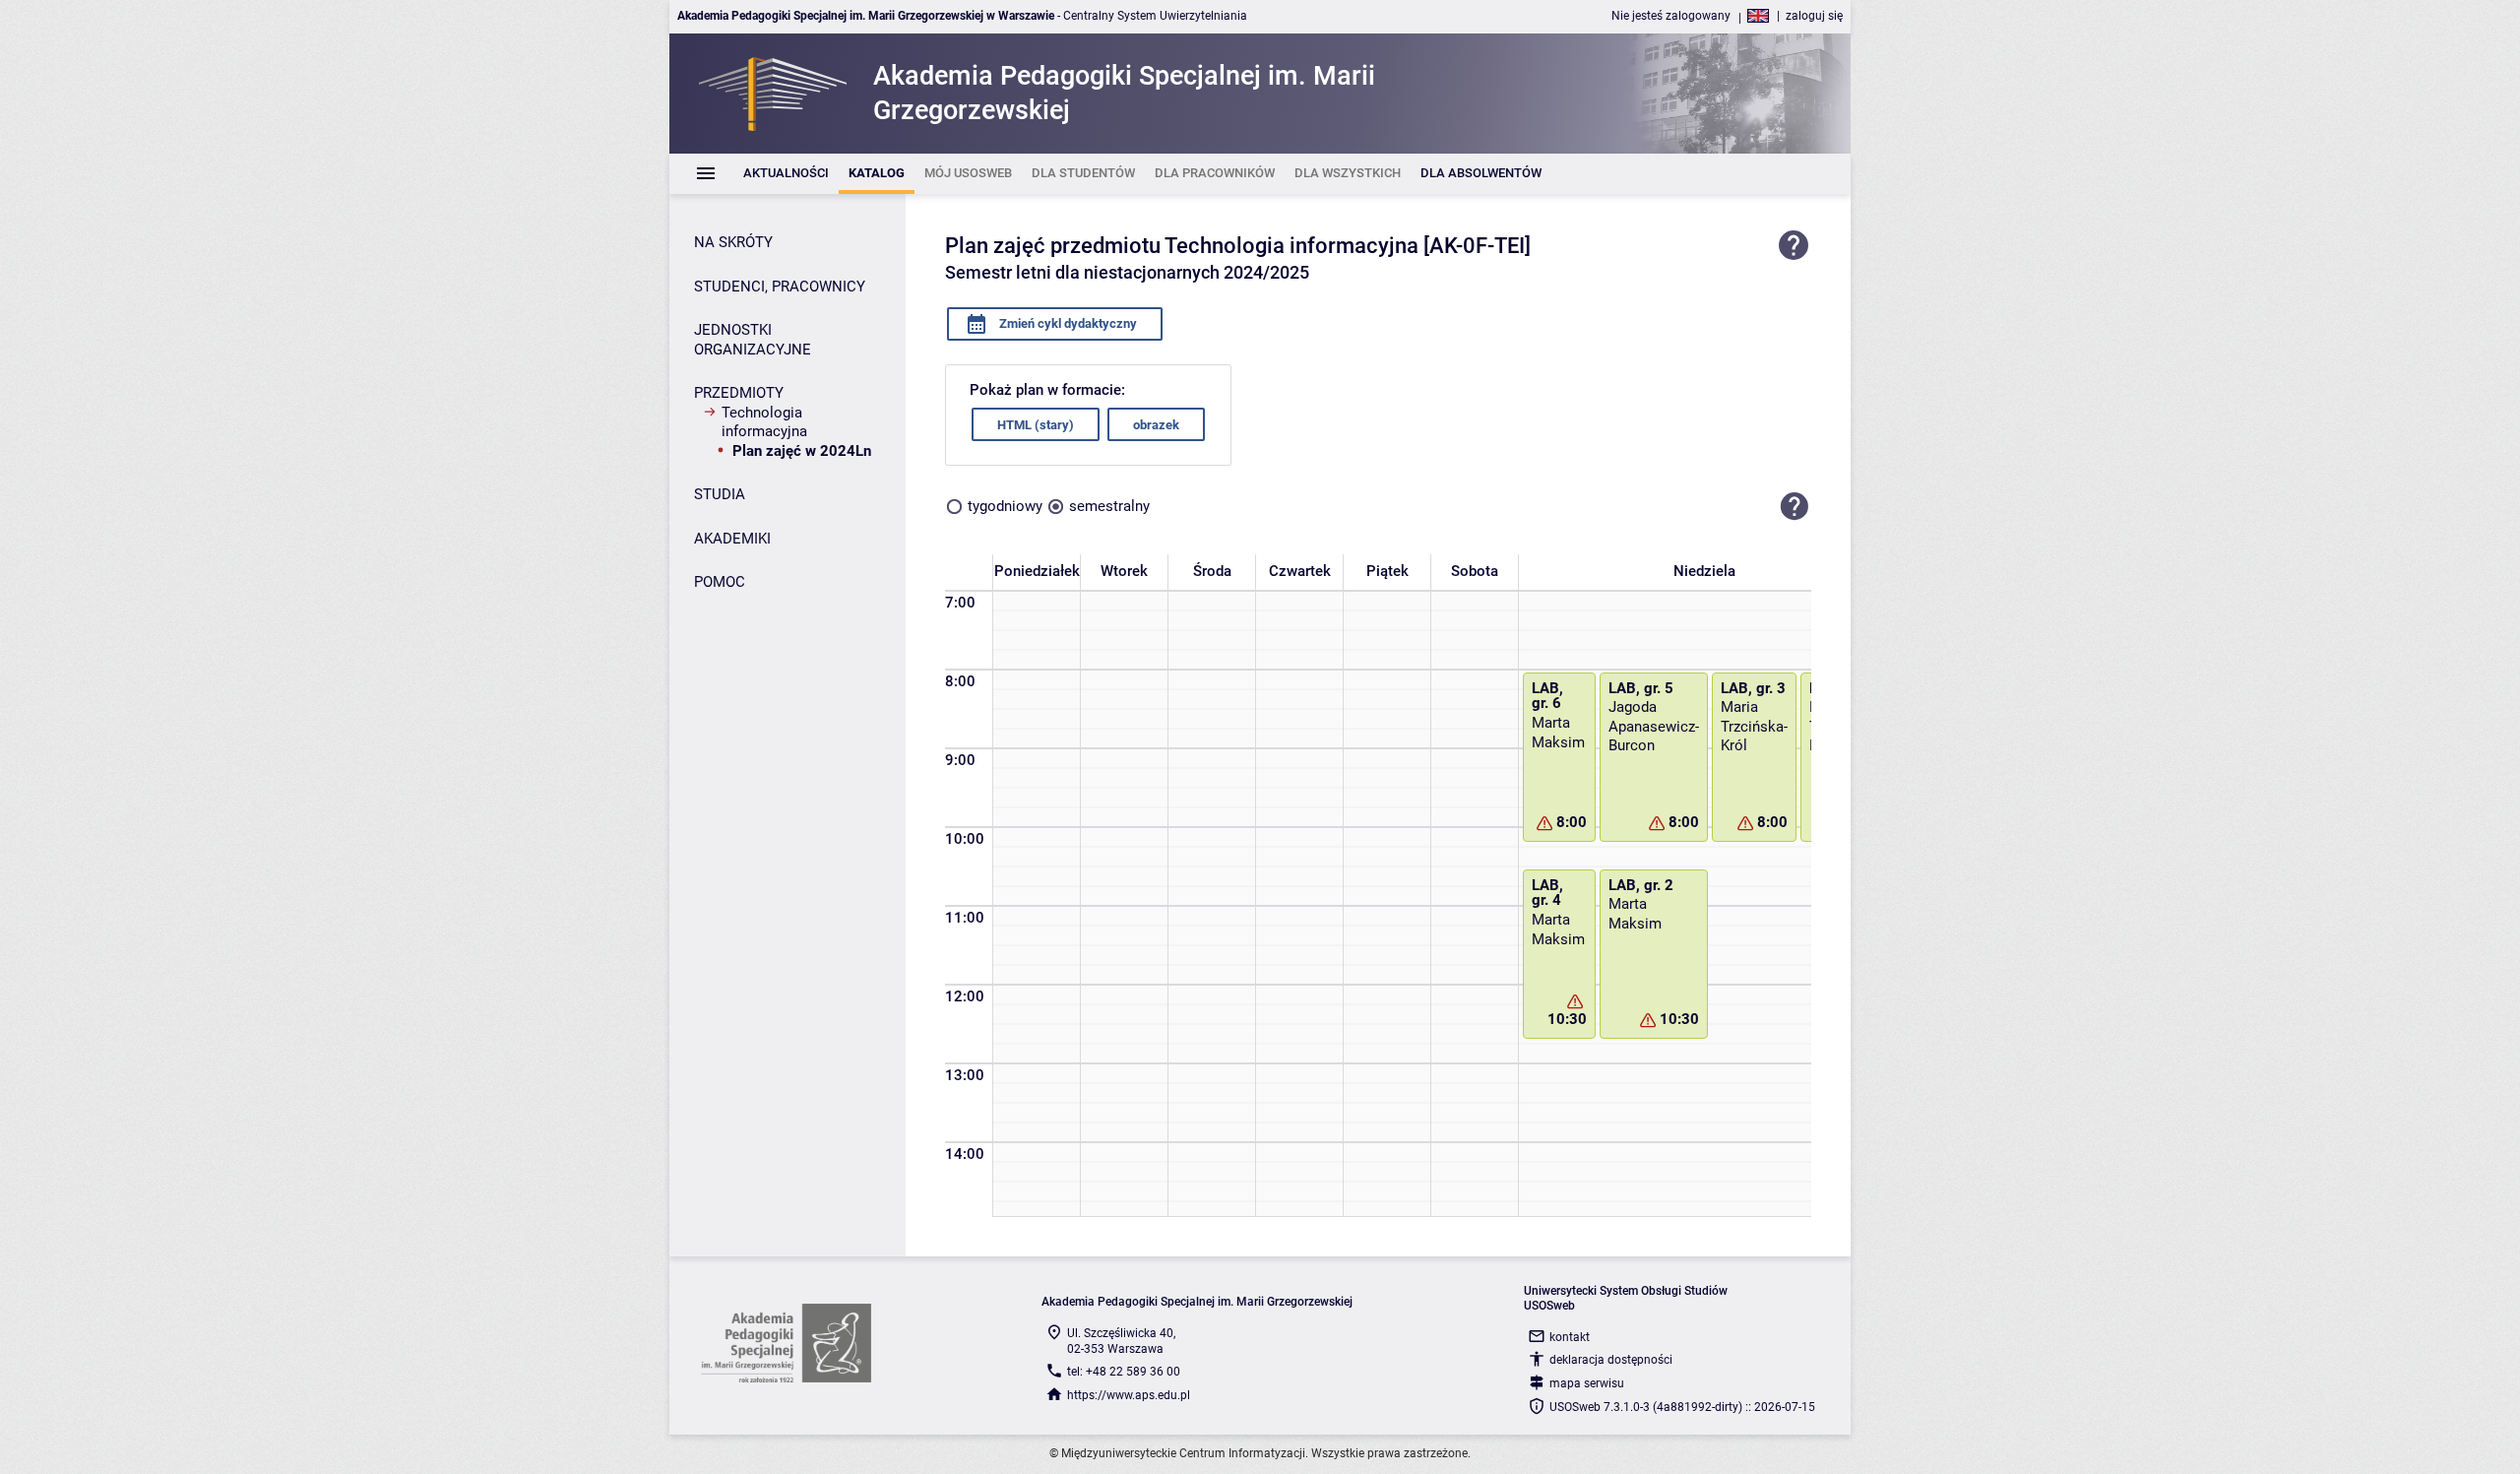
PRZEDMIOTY (739, 393)
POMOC (720, 582)
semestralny (1109, 506)
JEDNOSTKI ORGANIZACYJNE (753, 340)
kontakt (1570, 1337)
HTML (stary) (1036, 425)
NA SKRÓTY (733, 242)
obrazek (1156, 425)
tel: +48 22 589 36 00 (1124, 1372)
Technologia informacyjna (764, 422)
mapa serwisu (1587, 1383)
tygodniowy (1005, 506)
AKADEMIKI (732, 539)
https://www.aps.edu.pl (1129, 1395)
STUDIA (720, 494)
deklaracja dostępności (1611, 1360)
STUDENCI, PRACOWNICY (780, 287)
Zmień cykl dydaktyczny (1067, 323)
